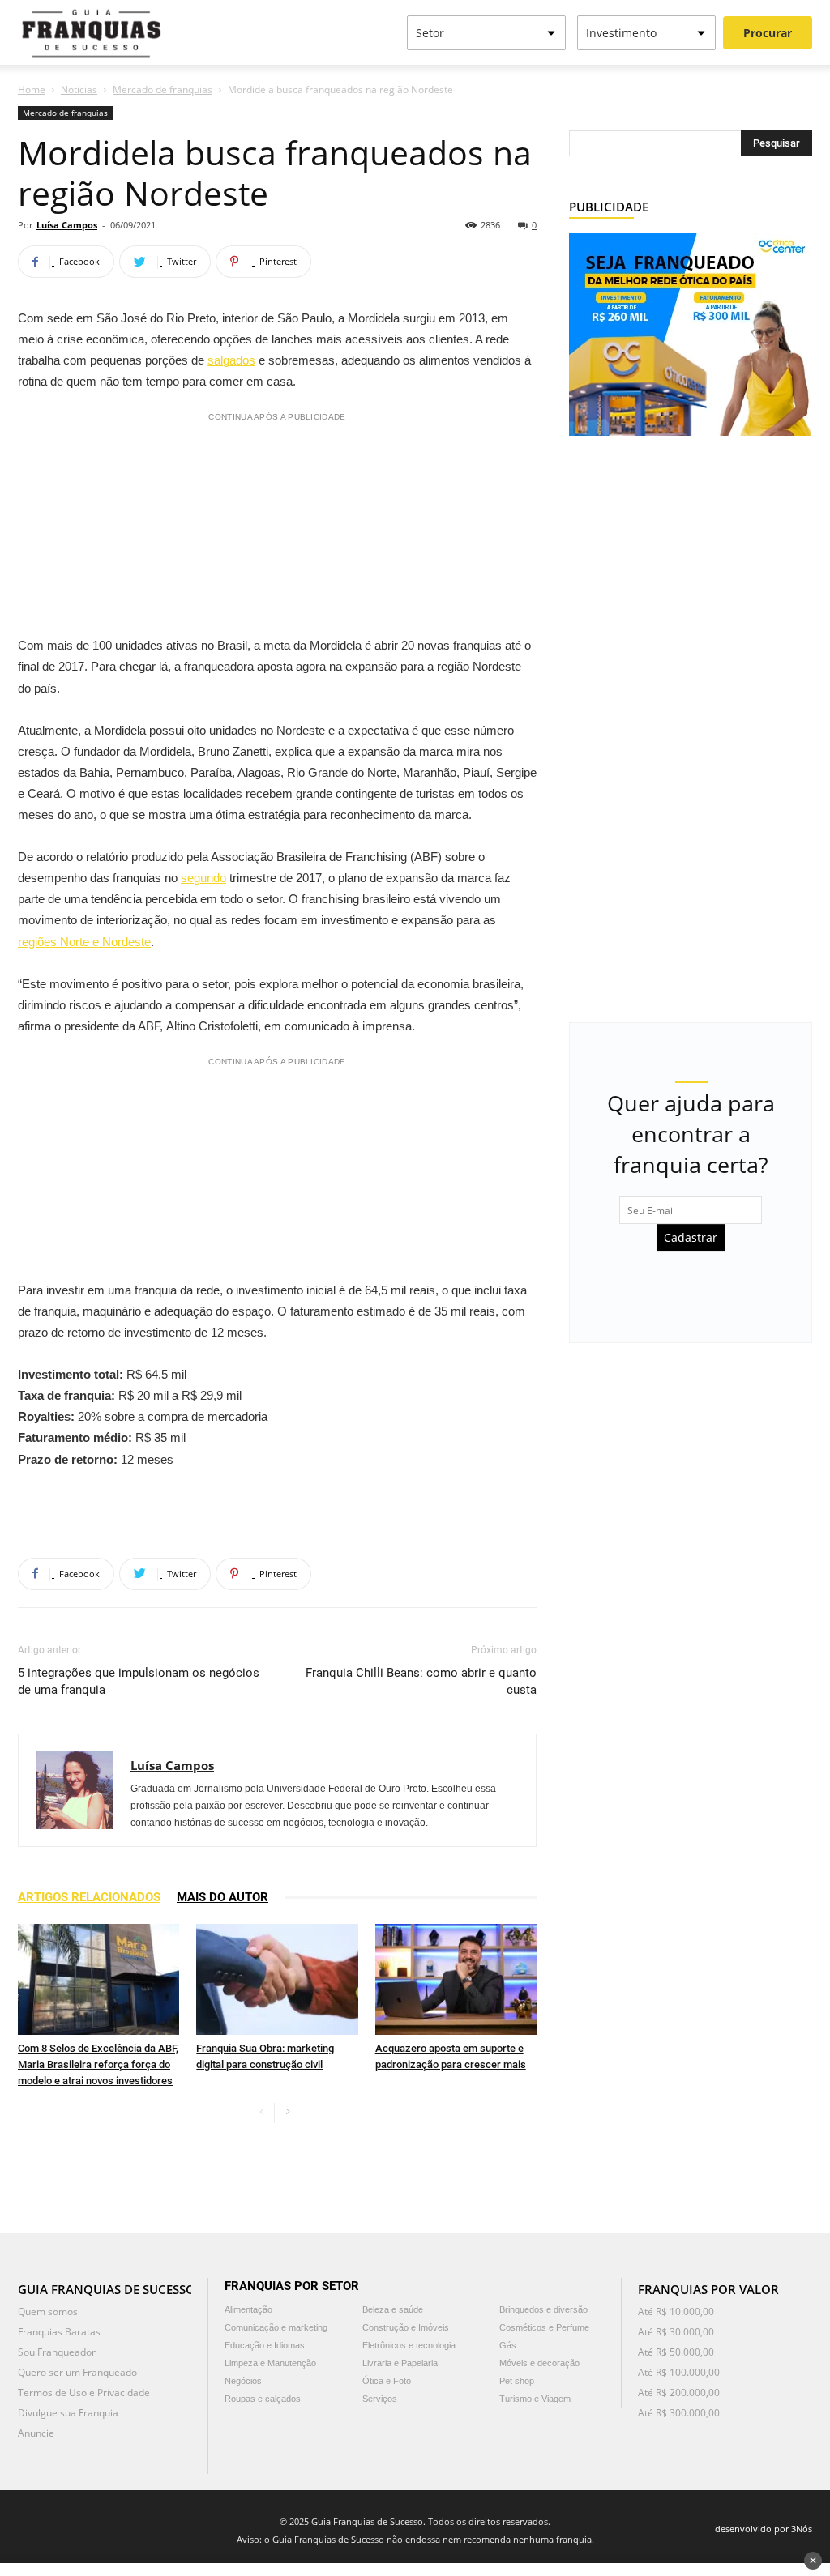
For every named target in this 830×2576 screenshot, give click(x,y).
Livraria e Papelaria (400, 2363)
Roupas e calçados (263, 2399)
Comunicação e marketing (276, 2327)
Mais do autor (222, 1897)
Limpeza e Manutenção (270, 2363)
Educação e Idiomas (265, 2345)
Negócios (243, 2381)
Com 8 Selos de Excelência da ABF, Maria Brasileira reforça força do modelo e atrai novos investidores (98, 2064)
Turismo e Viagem (535, 2399)
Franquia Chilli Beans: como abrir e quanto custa (421, 1681)
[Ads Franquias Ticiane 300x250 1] (690, 333)
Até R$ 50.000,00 (676, 2352)
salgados (231, 360)
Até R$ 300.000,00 (679, 2413)
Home (32, 90)
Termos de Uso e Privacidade (84, 2393)
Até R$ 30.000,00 (676, 2332)
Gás (508, 2345)
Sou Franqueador (57, 2352)
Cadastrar (691, 1237)
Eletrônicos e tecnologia (409, 2345)
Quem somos (48, 2312)
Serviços (380, 2399)
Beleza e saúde (393, 2309)
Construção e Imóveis (406, 2327)
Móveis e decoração (539, 2363)
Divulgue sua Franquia (68, 2413)
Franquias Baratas (59, 2332)
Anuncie (36, 2433)
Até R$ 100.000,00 (679, 2372)
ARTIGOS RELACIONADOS (89, 1897)
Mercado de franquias (163, 90)
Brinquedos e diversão (543, 2309)
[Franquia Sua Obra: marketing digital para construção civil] (277, 1979)
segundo (203, 878)
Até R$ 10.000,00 (676, 2312)
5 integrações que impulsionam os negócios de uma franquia (139, 1681)
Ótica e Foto (387, 2381)
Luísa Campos (67, 225)
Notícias (79, 90)
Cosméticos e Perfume (544, 2327)
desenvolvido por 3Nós (764, 2529)
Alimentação (248, 2309)
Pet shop (517, 2381)
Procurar (768, 33)
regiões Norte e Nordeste (84, 942)
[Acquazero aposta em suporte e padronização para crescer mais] (456, 1979)
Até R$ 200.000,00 (679, 2393)
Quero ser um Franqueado (77, 2372)
